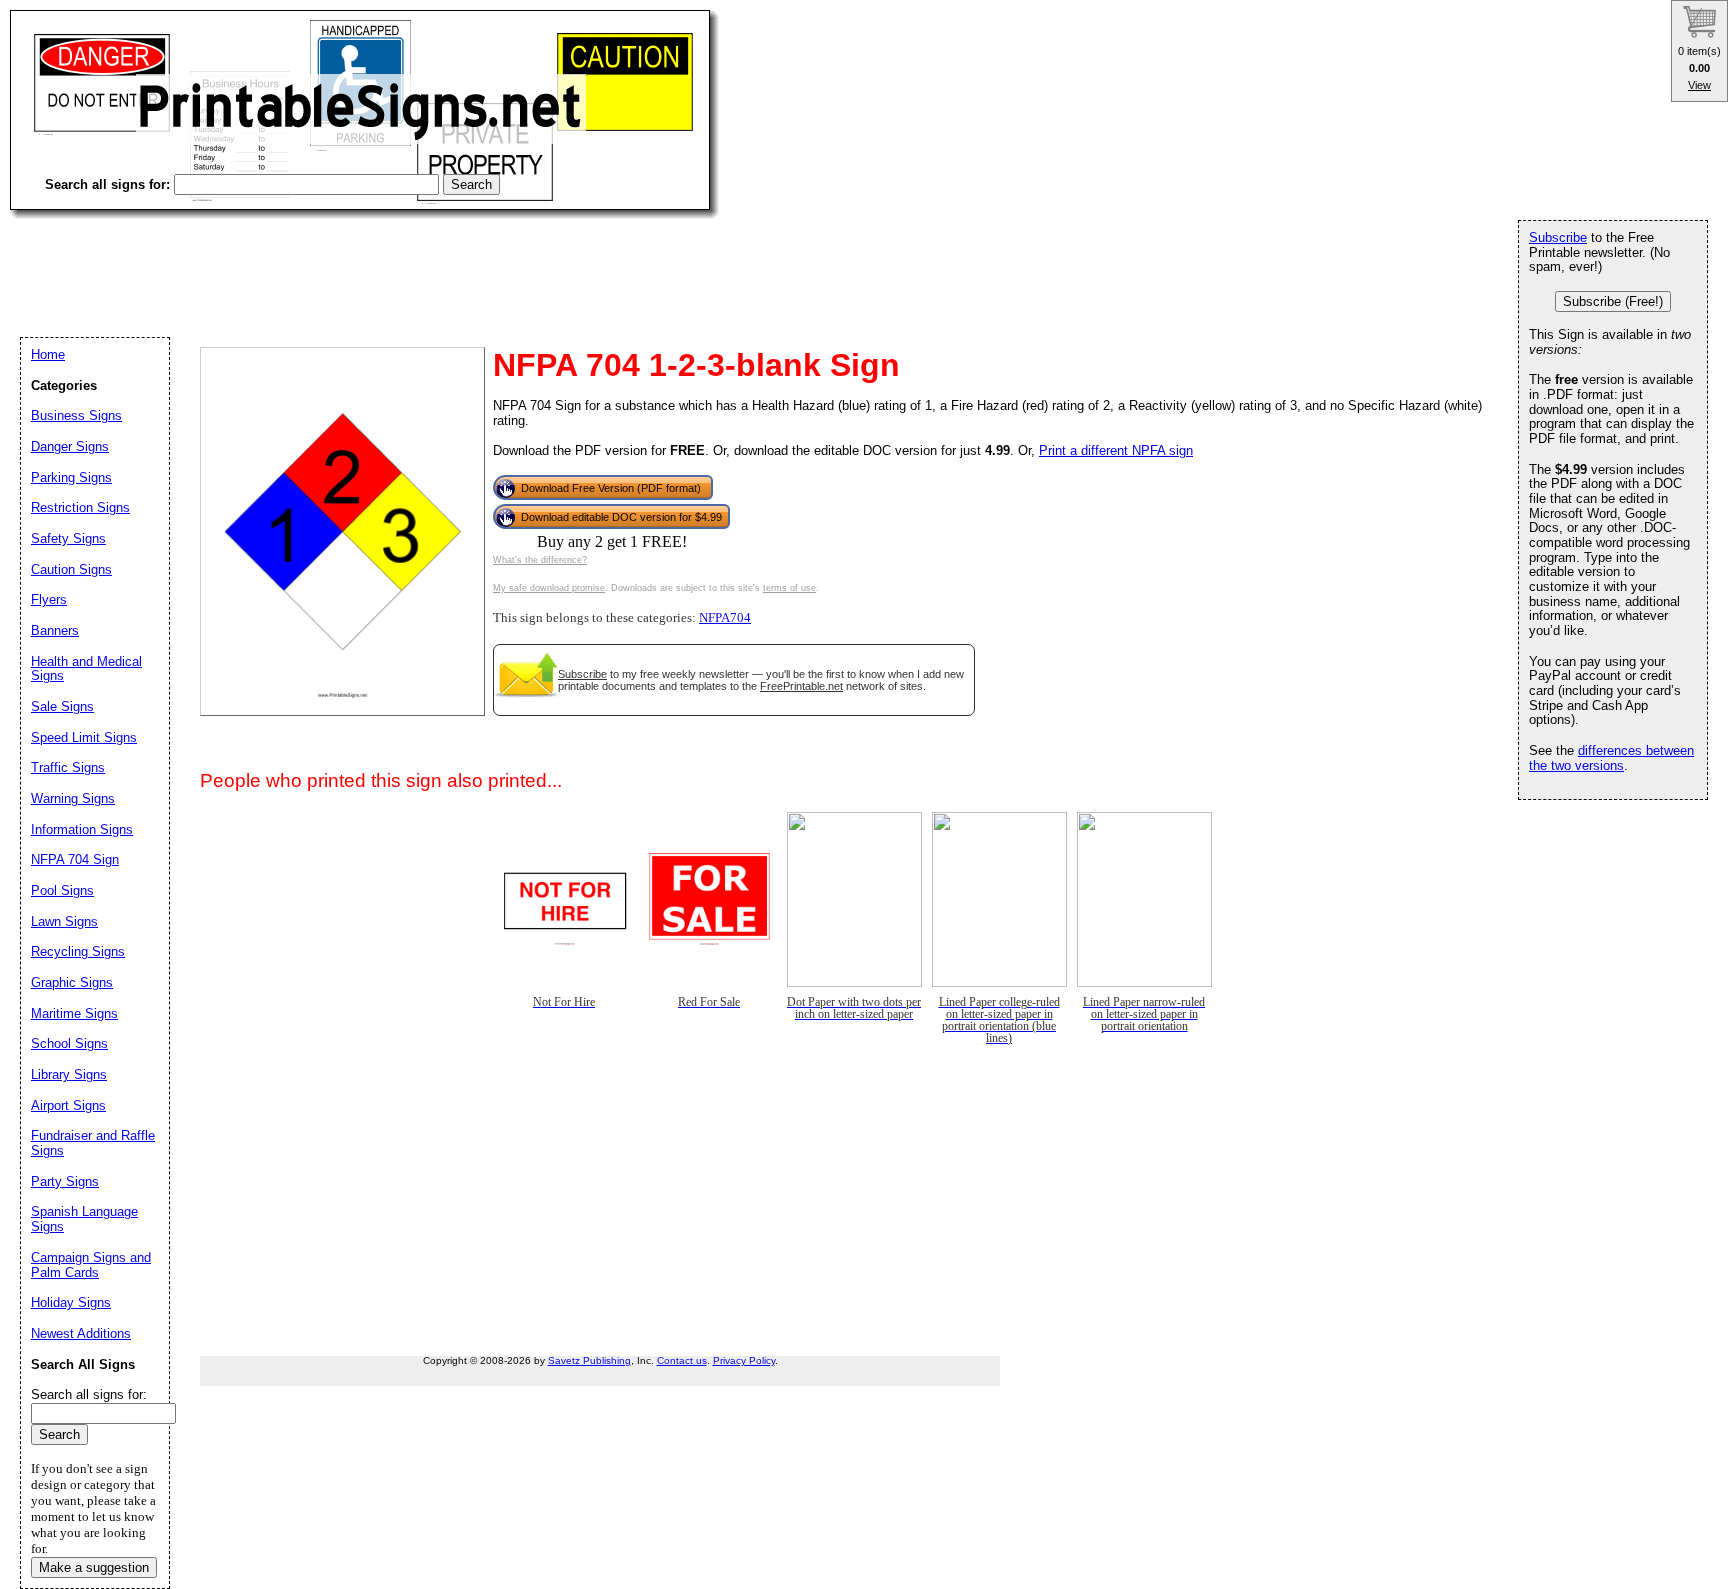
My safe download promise (549, 588)
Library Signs (69, 1074)
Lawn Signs (64, 921)
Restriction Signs (80, 507)
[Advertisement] (374, 260)
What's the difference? (540, 560)
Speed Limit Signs (84, 737)
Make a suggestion (94, 1567)
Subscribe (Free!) (1613, 301)
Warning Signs (73, 798)
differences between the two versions (1611, 758)
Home (48, 354)
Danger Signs (70, 446)
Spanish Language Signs (84, 1219)
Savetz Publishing (589, 1360)
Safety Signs (68, 538)
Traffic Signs (68, 767)
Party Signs (65, 1181)
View (1699, 85)
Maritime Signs (74, 1013)
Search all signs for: (89, 1394)
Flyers (49, 599)
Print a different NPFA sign (1116, 450)
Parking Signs (71, 477)
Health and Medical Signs (86, 669)
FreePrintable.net (801, 686)
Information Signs (82, 829)
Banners (55, 630)
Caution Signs (71, 569)
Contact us (682, 1360)
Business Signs (76, 415)
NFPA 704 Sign (75, 859)
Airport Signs (68, 1105)
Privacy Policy (744, 1360)
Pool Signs (62, 890)
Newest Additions (81, 1333)
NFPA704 (725, 618)
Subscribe (582, 674)
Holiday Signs (71, 1302)
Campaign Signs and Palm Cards (91, 1265)
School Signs (69, 1043)
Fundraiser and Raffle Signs (93, 1143)
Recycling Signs (78, 951)
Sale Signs (62, 706)
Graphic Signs (72, 982)
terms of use (789, 588)
